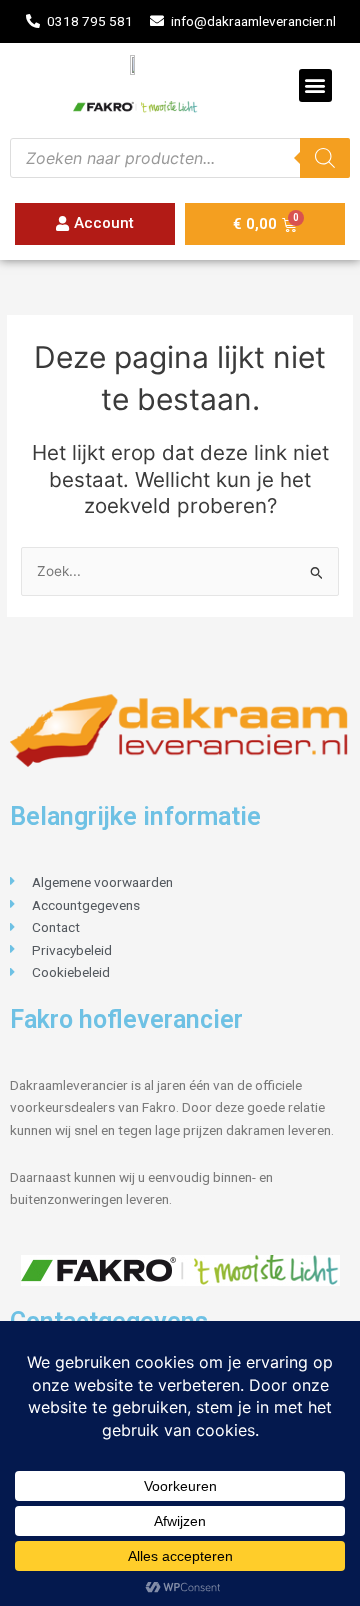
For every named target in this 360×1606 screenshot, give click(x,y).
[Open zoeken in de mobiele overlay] (180, 158)
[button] (315, 85)
